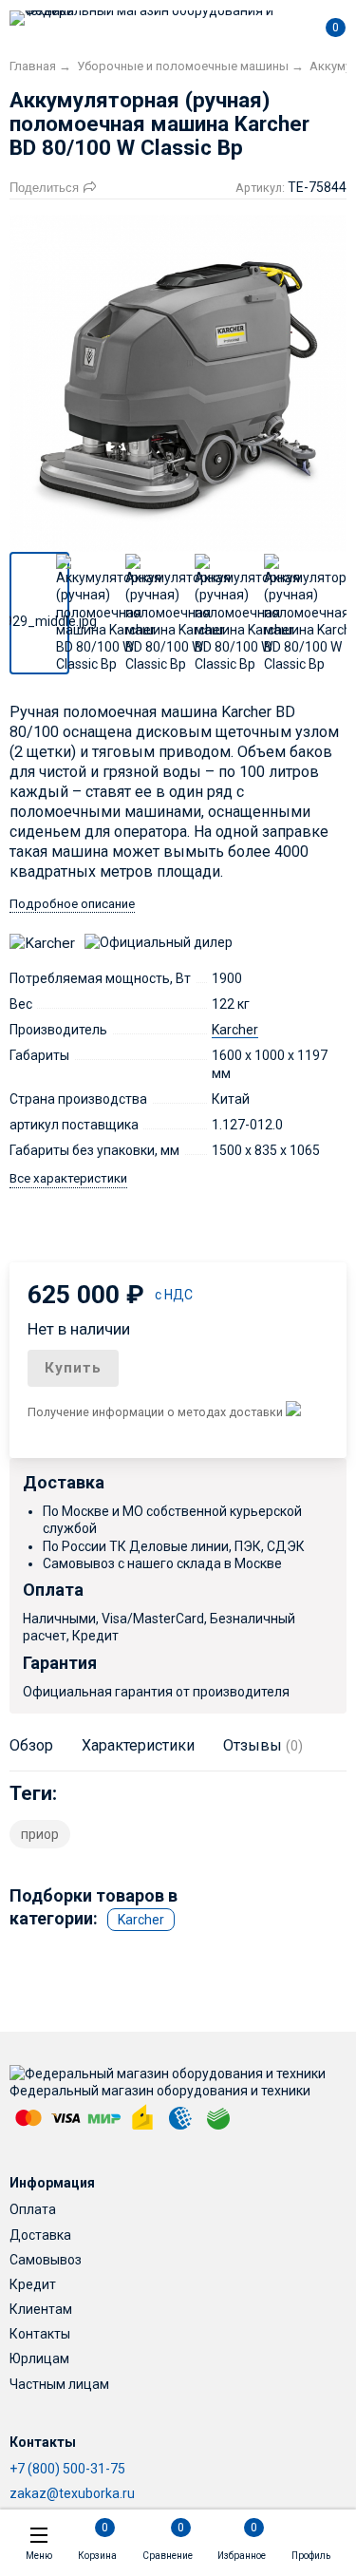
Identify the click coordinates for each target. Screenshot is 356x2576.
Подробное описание (72, 904)
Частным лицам (59, 2384)
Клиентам (41, 2309)
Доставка (40, 2235)
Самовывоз (46, 2260)
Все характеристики (68, 1178)
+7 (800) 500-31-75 (67, 2469)
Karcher (235, 1030)
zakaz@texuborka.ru (72, 2493)
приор (40, 1834)
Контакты (40, 2334)
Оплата (33, 2209)
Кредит (33, 2284)
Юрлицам (39, 2358)
